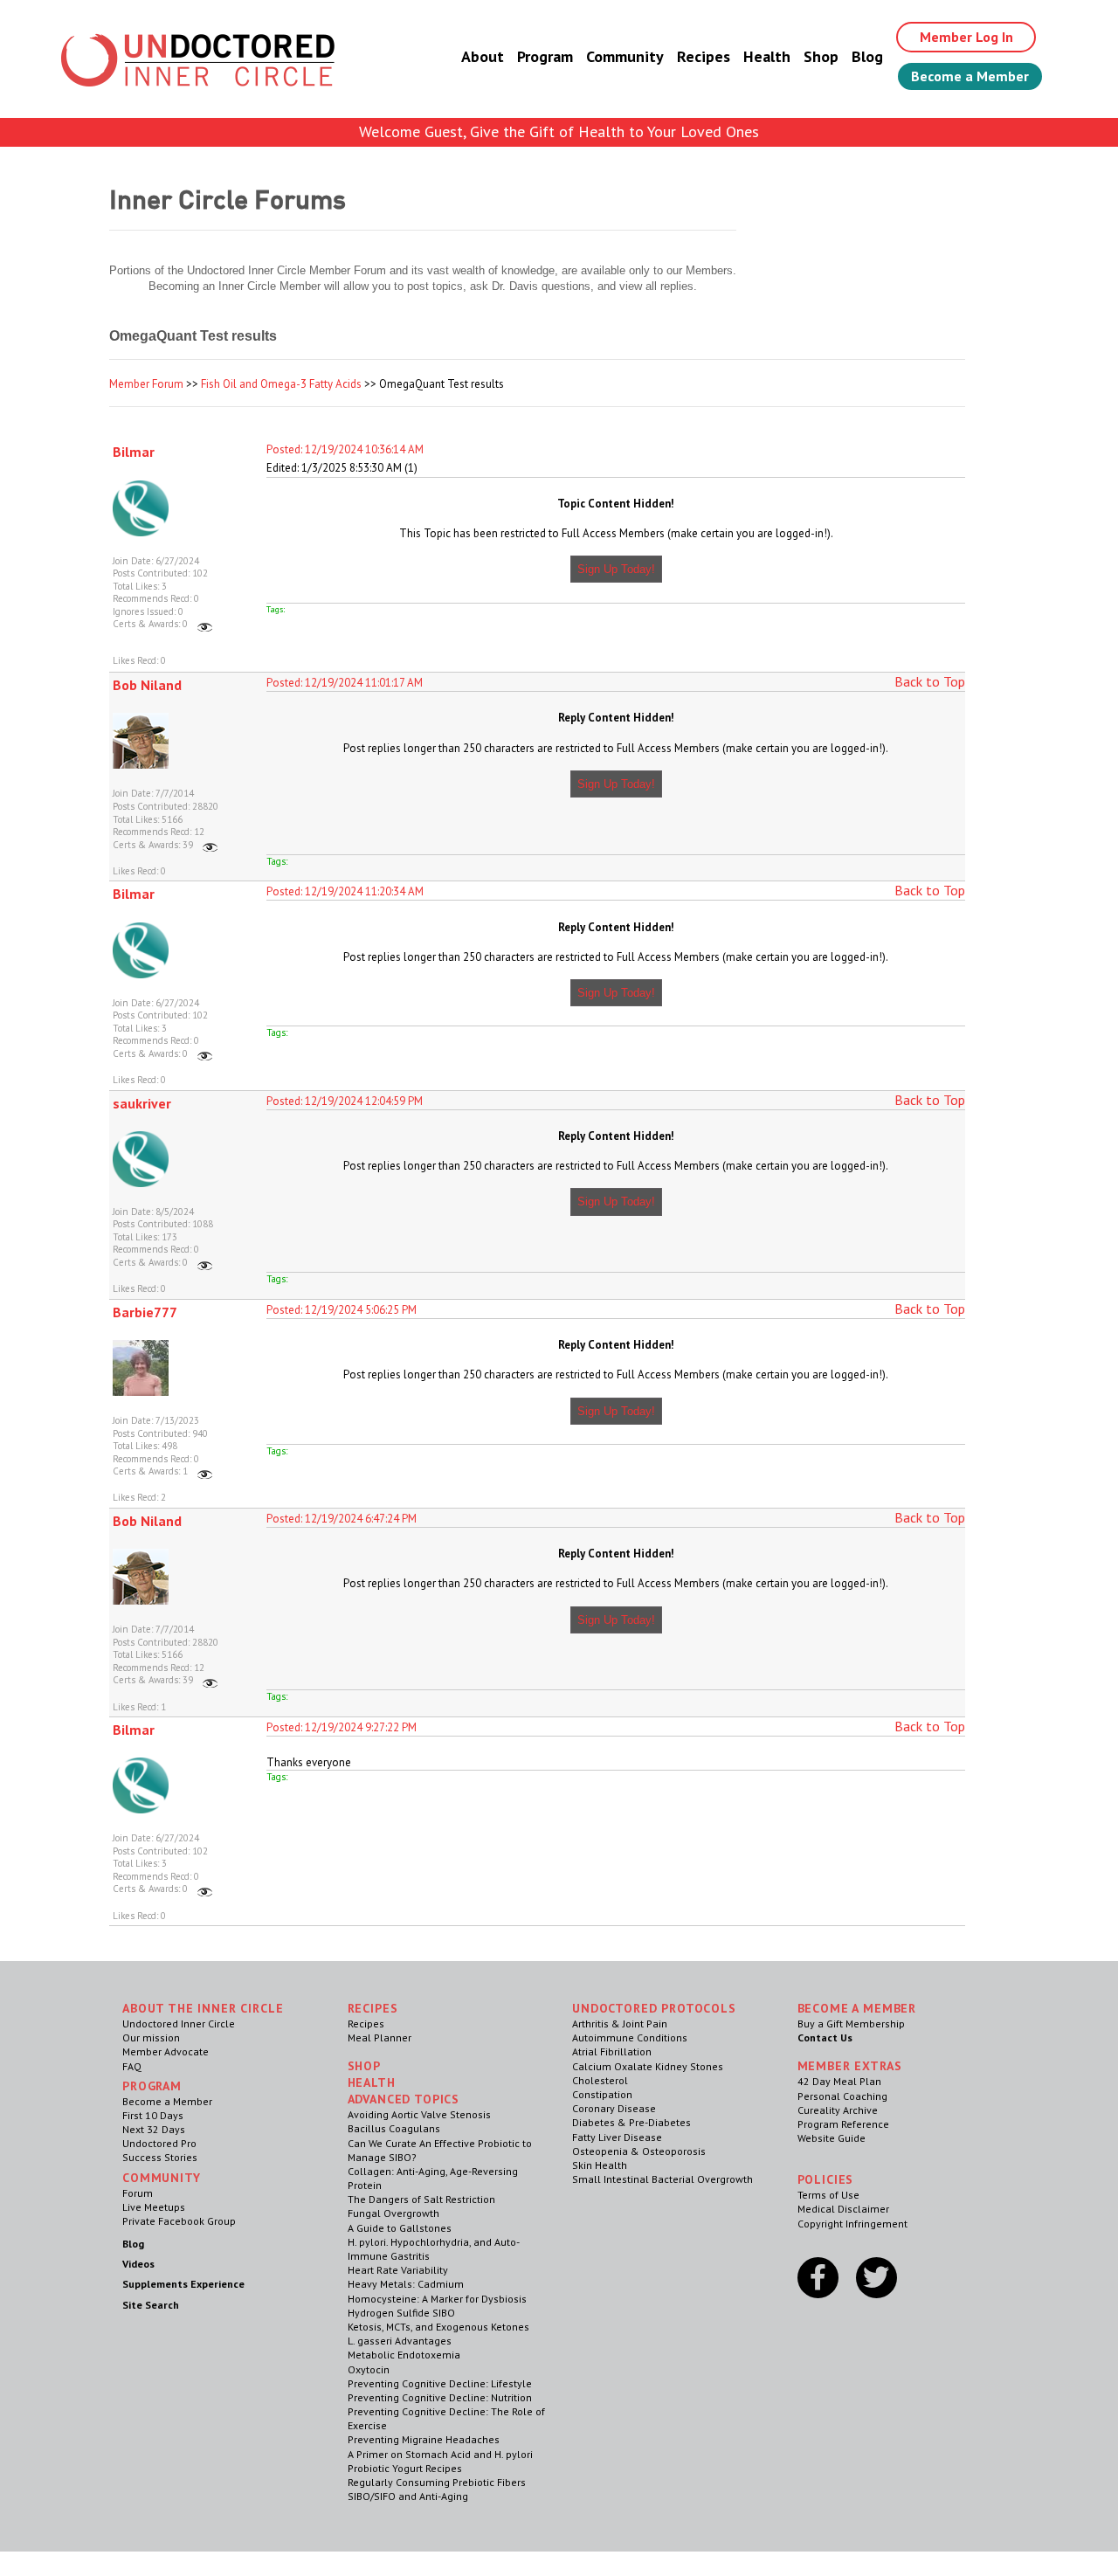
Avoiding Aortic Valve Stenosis (419, 2114)
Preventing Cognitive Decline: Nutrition (440, 2397)
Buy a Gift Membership (851, 2024)
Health (767, 56)
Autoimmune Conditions (630, 2037)
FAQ (132, 2066)
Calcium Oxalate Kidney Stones (648, 2066)
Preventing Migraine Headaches (424, 2439)
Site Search (151, 2305)
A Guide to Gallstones (400, 2228)
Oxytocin (369, 2369)
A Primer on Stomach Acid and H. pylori (440, 2454)
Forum (138, 2193)
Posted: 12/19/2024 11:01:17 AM (345, 683)
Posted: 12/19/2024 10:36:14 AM (345, 449)
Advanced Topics (404, 2099)
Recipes (704, 56)
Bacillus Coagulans (394, 2128)
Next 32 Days (154, 2129)
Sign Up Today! (616, 569)
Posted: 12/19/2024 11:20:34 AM (345, 891)
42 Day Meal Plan (839, 2081)
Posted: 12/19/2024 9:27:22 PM (342, 1727)
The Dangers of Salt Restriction (421, 2199)
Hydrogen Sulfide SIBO (401, 2313)
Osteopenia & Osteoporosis (639, 2151)
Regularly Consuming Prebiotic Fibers (437, 2482)
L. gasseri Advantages (400, 2341)
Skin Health (600, 2165)
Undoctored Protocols (654, 2008)
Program (545, 56)
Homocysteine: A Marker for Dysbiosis (437, 2299)
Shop (821, 56)
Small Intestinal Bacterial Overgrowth (663, 2179)
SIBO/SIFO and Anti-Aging (408, 2496)
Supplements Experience (183, 2284)
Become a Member (970, 76)
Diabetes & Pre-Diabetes (631, 2122)
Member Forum (146, 384)
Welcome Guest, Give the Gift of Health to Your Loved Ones (559, 131)
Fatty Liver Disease (617, 2137)
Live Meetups (154, 2207)
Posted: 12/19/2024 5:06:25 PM (342, 1310)
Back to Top (930, 681)
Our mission (151, 2037)
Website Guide (832, 2138)
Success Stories (160, 2157)
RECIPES (373, 2008)
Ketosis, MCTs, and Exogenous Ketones (438, 2327)
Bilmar (134, 452)
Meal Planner (380, 2037)
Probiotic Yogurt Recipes (405, 2468)
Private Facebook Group (179, 2221)
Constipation (602, 2094)
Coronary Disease (614, 2108)
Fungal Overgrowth (393, 2213)
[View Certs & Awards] (205, 624)
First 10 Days (153, 2115)
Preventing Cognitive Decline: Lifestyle (440, 2383)
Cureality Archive (838, 2110)
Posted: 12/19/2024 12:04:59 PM (345, 1101)
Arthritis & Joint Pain (620, 2024)
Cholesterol (600, 2080)
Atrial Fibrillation (612, 2051)
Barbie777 (145, 1312)
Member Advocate (166, 2051)
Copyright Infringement (852, 2224)
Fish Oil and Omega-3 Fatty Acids (281, 384)
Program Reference (843, 2124)
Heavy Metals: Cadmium (406, 2284)
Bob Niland (147, 685)
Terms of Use (828, 2195)
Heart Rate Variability (398, 2270)
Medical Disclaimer (843, 2209)
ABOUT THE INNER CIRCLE (203, 2008)
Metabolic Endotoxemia (404, 2355)
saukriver (142, 1103)
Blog (867, 56)
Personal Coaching (842, 2096)
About (483, 56)
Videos (138, 2264)
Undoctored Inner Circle (179, 2024)
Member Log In (966, 37)
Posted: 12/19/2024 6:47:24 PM (342, 1519)
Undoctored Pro (159, 2143)
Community (625, 56)
